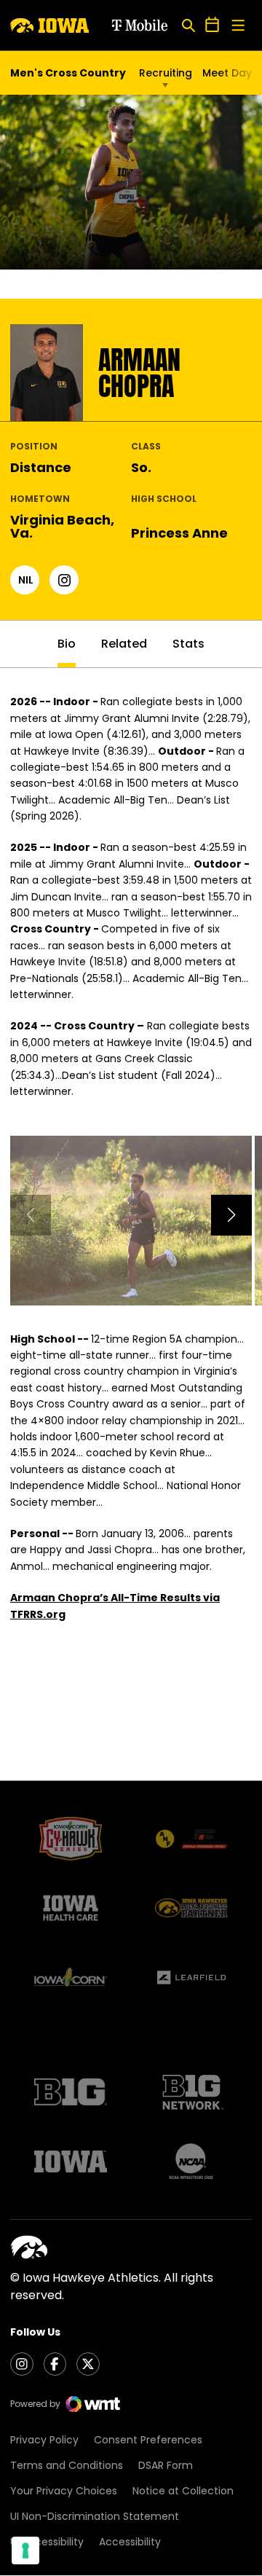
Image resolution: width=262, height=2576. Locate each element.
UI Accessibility (47, 2542)
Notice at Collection (183, 2491)
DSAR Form (166, 2465)
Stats (188, 644)
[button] (231, 1215)
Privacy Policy (44, 2440)
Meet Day (227, 73)
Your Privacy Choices (64, 2491)
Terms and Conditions (67, 2465)
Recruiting (166, 73)
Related (124, 644)
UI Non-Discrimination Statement (95, 2516)
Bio (67, 644)
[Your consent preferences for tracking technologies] (25, 2551)
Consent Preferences (148, 2440)
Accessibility (130, 2542)
